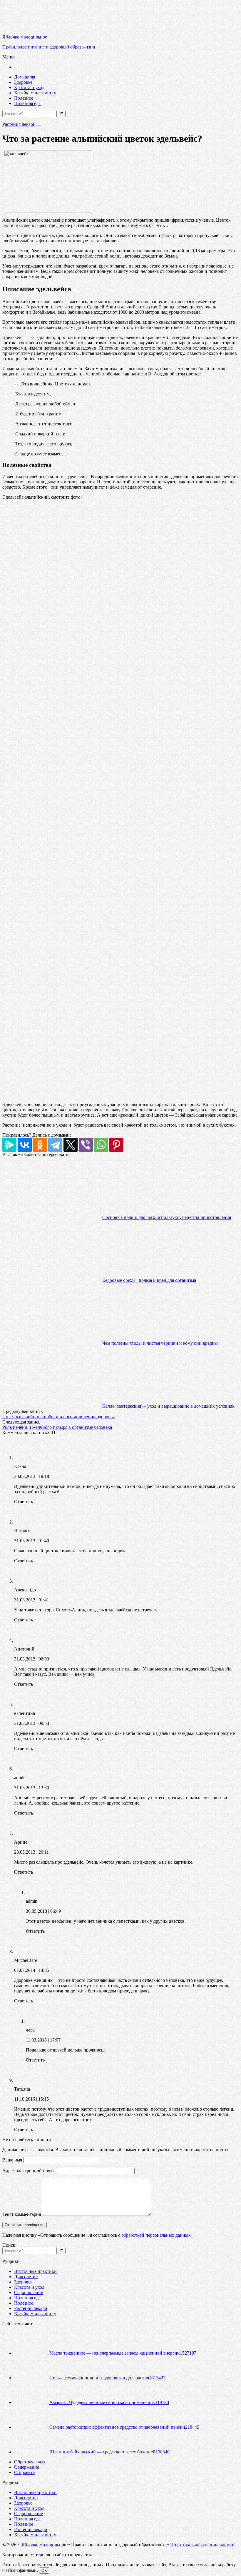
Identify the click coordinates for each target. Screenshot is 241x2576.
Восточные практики (35, 2271)
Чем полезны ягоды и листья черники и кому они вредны (160, 1343)
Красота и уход (29, 87)
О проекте (24, 2472)
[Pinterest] (116, 1145)
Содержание (27, 2467)
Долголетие (26, 2277)
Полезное (24, 98)
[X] (71, 1145)
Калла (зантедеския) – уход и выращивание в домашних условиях (168, 1406)
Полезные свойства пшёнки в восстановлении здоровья (58, 1417)
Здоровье (23, 82)
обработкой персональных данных (156, 2235)
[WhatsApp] (101, 1145)
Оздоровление (29, 2292)
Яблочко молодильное (44, 2545)
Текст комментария (22, 2214)
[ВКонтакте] (25, 1145)
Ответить (24, 1502)
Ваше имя (12, 2160)
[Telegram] (55, 1145)
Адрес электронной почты (29, 2171)
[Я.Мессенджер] (9, 1145)
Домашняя (25, 77)
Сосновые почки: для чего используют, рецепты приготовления (167, 1217)
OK (44, 2571)
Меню (9, 57)
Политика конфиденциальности (202, 2545)
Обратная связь (29, 2462)
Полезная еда (27, 103)
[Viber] (86, 1145)
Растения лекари (19, 124)
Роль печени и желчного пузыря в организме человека (57, 1427)
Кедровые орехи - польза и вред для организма (149, 1280)
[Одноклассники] (40, 1145)
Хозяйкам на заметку (35, 93)
